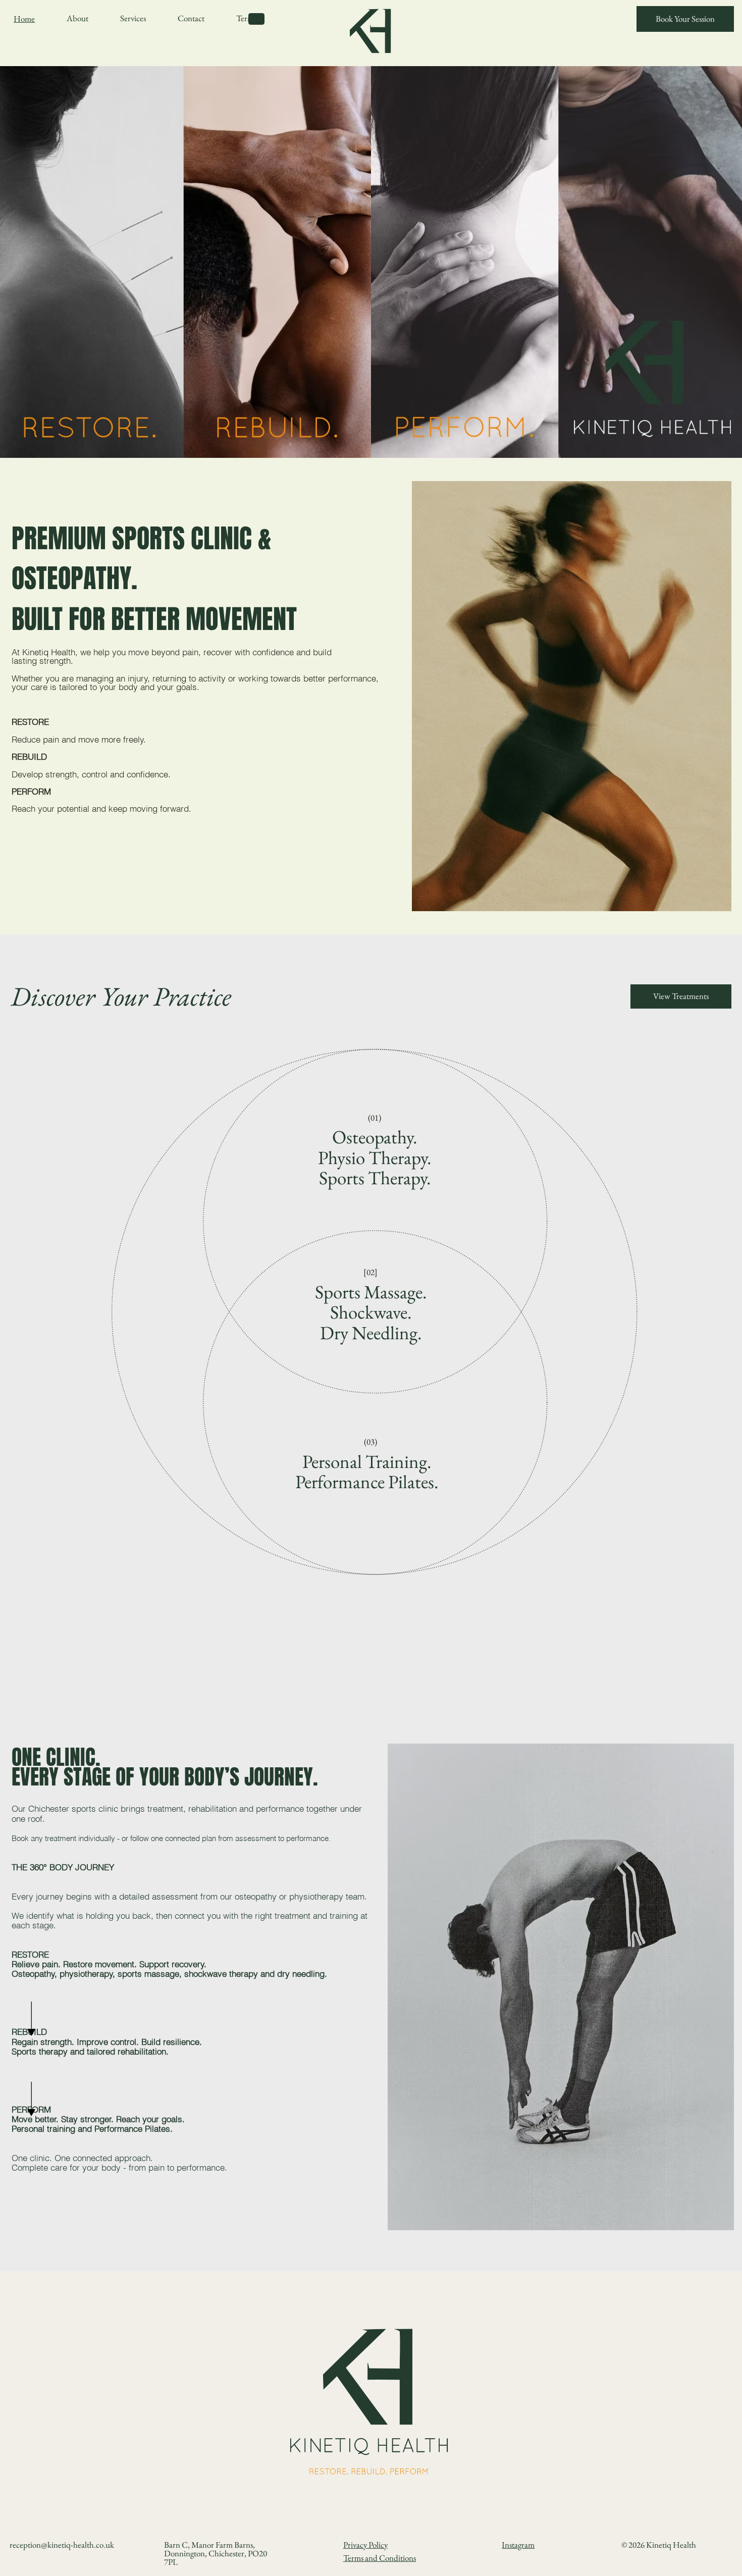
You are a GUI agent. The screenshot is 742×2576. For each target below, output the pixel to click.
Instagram (518, 2545)
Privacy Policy (365, 2545)
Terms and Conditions (380, 2558)
